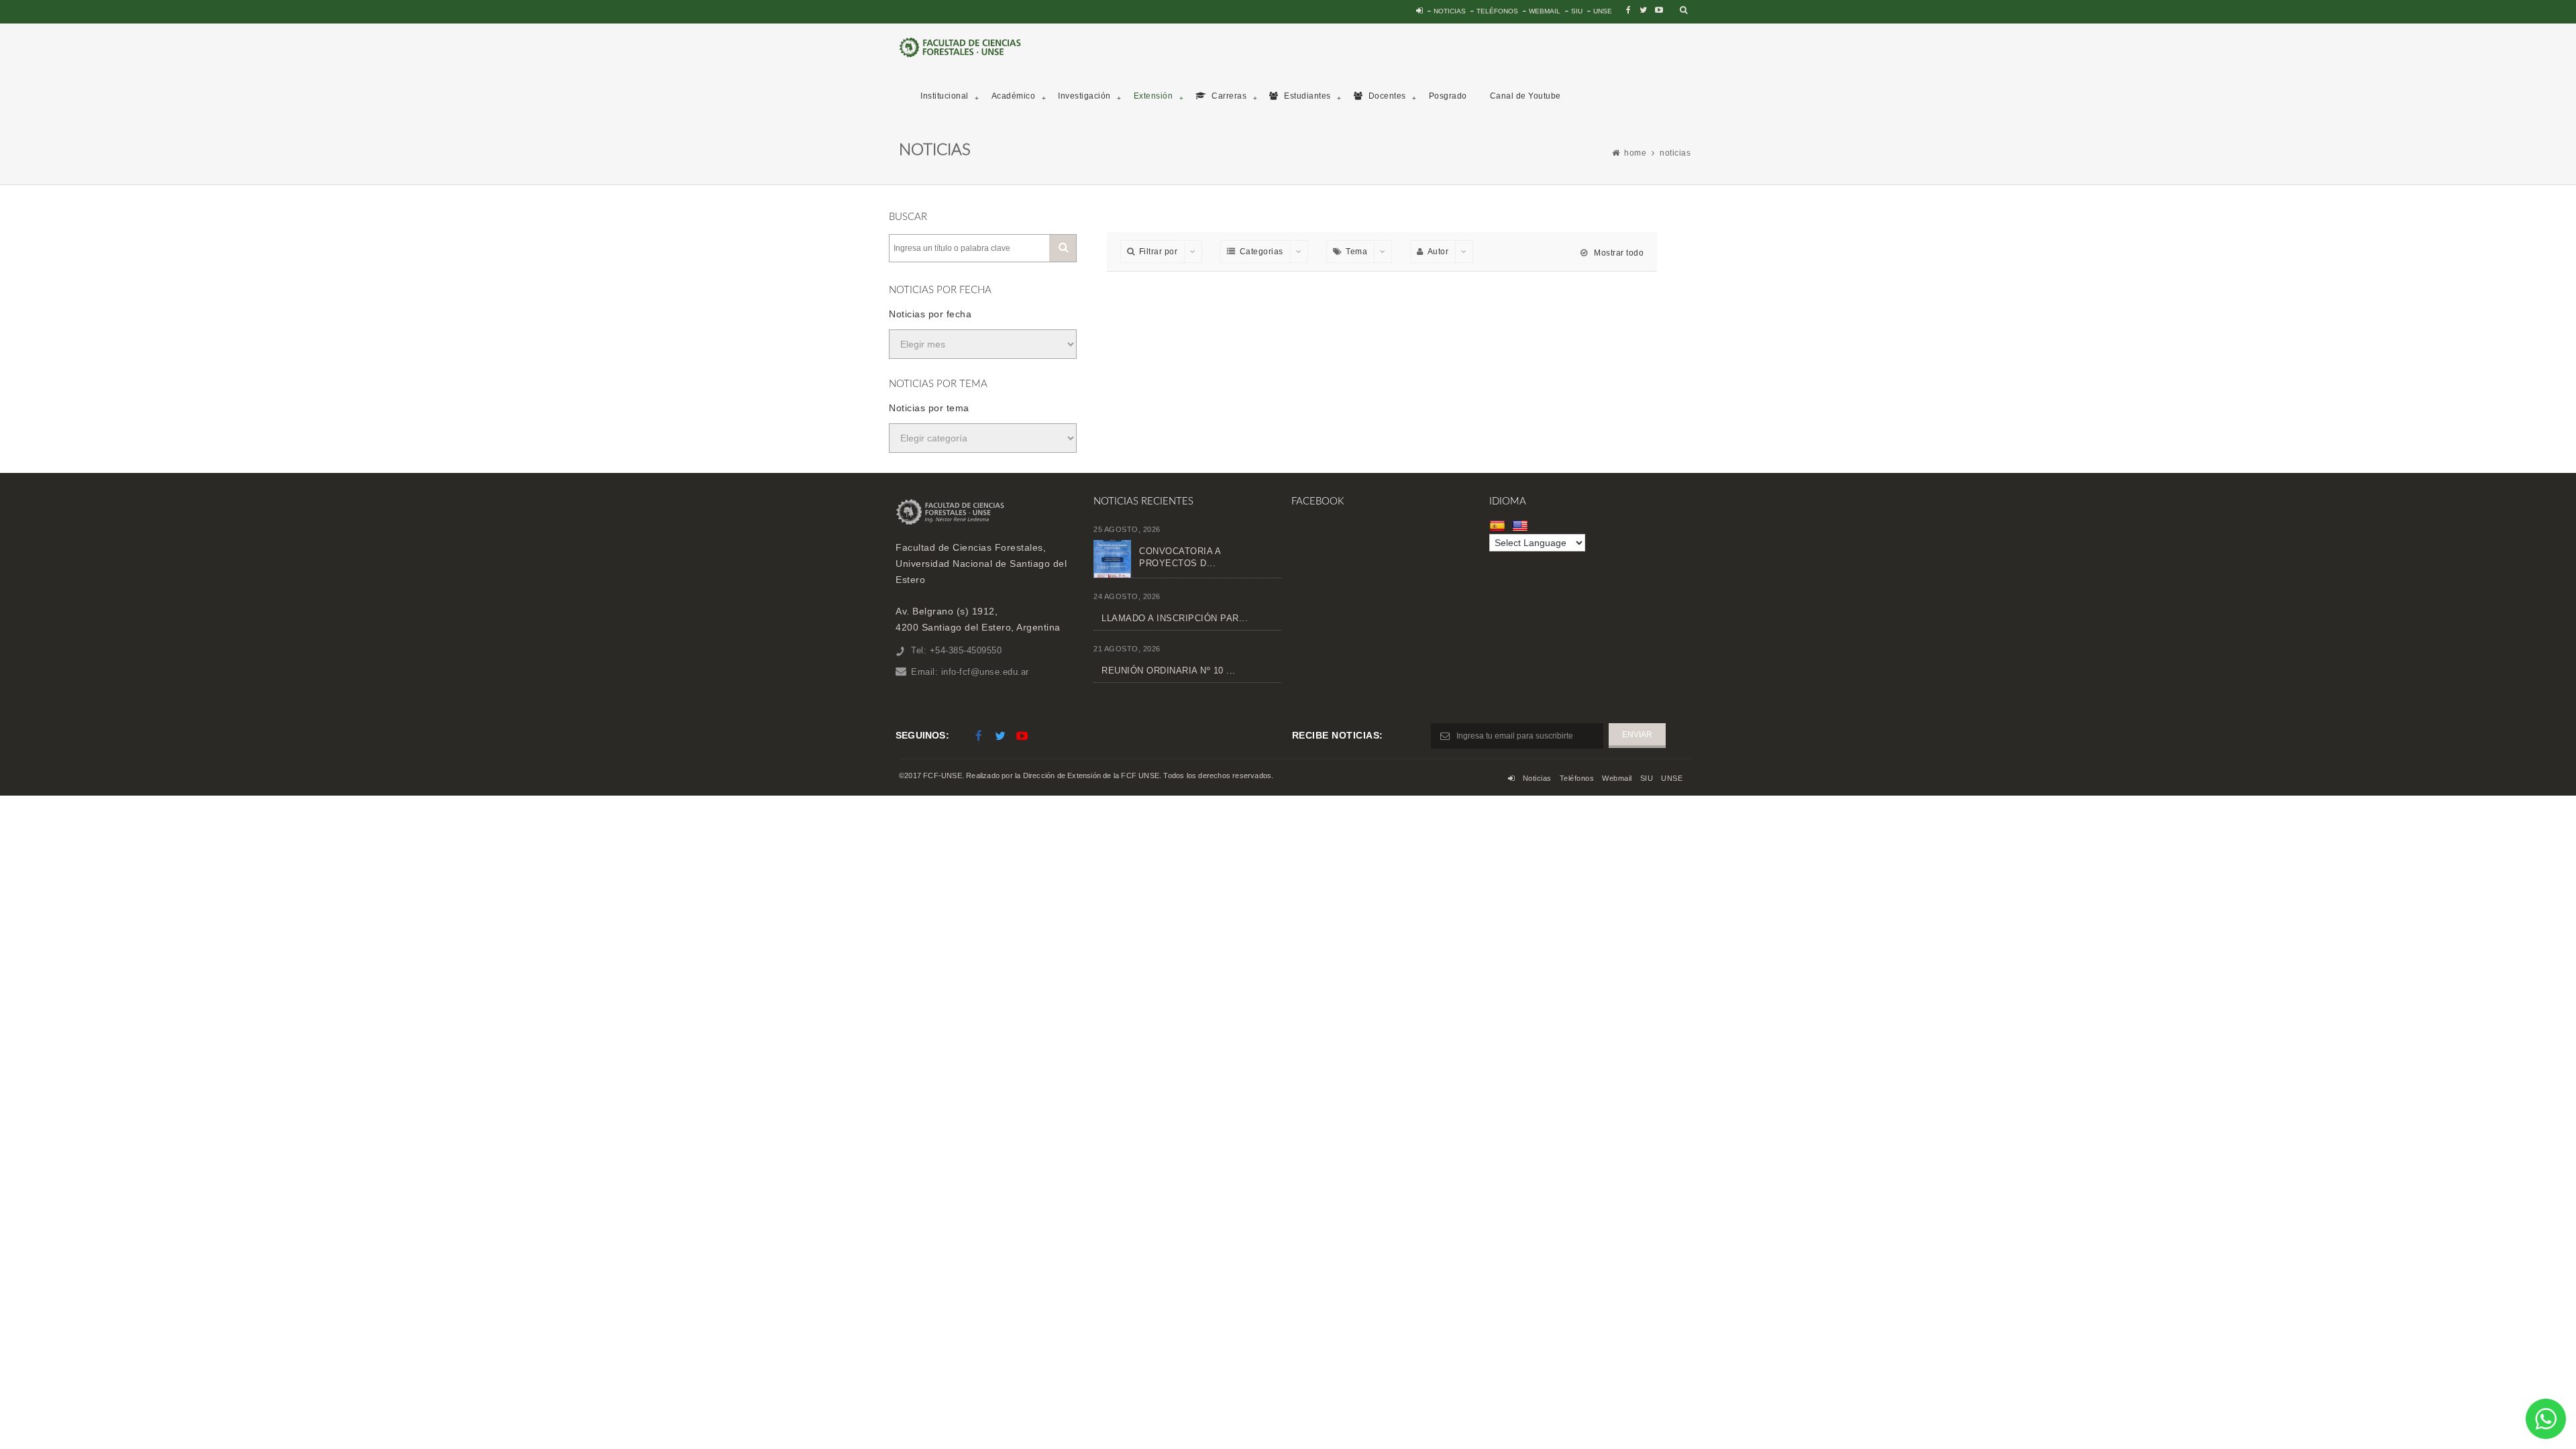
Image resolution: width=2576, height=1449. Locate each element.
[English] (1522, 526)
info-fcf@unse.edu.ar (985, 672)
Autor (1438, 252)
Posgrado (1448, 96)
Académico (1014, 96)
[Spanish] (1499, 526)
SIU (1577, 11)
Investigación (1084, 96)
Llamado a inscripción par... (1175, 618)
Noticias (1450, 11)
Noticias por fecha (930, 314)
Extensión (1153, 96)
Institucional (945, 96)
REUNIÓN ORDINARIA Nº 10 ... (1169, 670)
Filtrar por (1159, 252)
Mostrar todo (1618, 253)
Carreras (1228, 96)
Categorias (1262, 252)
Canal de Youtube (1525, 96)
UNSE (1603, 11)
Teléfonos (1497, 11)
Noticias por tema (929, 408)
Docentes (1386, 96)
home (1635, 153)
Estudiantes (1306, 96)
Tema (1356, 252)
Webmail (1545, 11)
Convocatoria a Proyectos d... (1180, 557)
